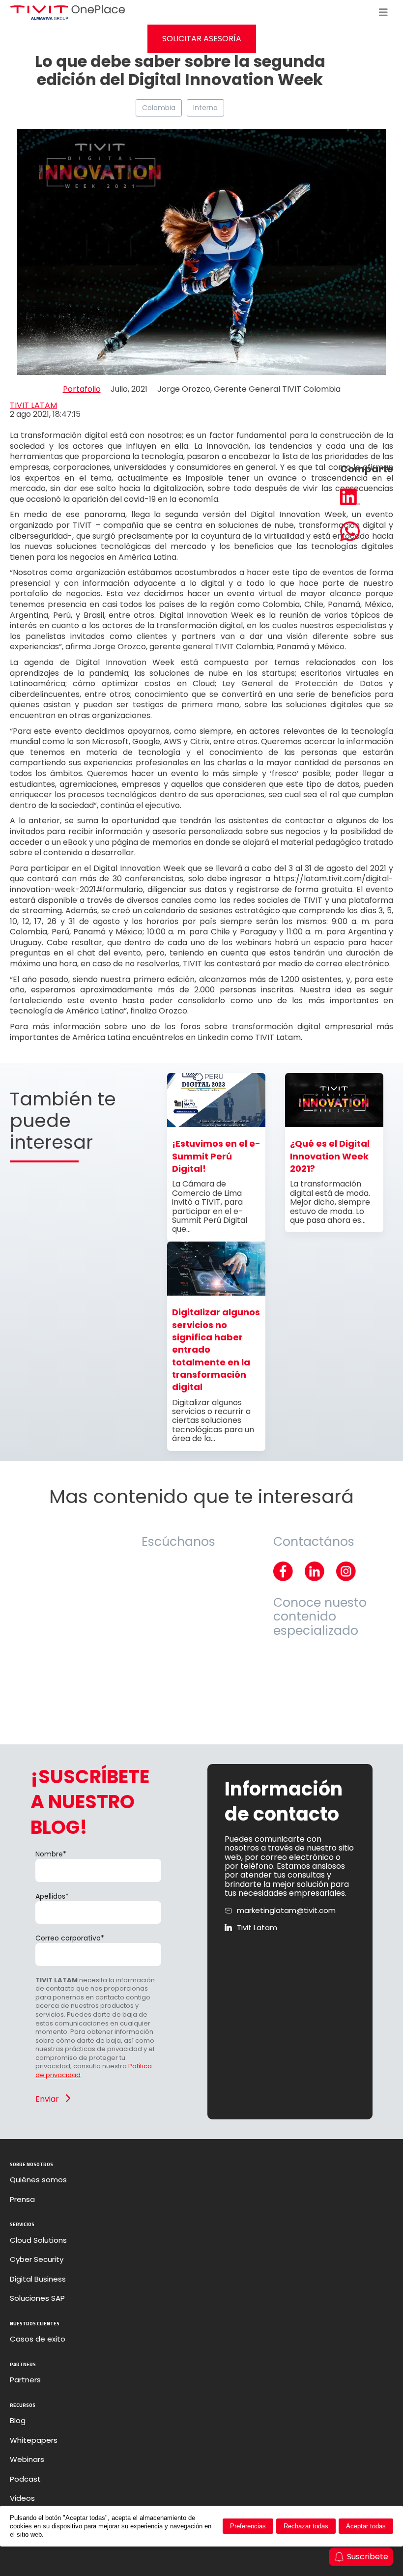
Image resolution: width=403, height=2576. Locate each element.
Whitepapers (34, 2440)
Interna (205, 108)
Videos (22, 2498)
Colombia (159, 108)
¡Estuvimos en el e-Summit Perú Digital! (216, 1156)
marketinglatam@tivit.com (286, 1910)
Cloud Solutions (38, 2240)
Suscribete (368, 2557)
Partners (25, 2380)
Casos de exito (38, 2339)
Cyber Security (37, 2259)
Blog (18, 2421)
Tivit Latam (257, 1928)
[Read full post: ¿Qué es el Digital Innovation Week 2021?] (334, 1124)
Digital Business (38, 2279)
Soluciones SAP (37, 2298)
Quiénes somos (38, 2180)
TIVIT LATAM (33, 405)
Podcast (25, 2479)
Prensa (22, 2200)
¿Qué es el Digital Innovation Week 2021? (330, 1156)
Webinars (27, 2460)
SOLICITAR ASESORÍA (202, 39)
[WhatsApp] (367, 532)
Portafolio (82, 389)
